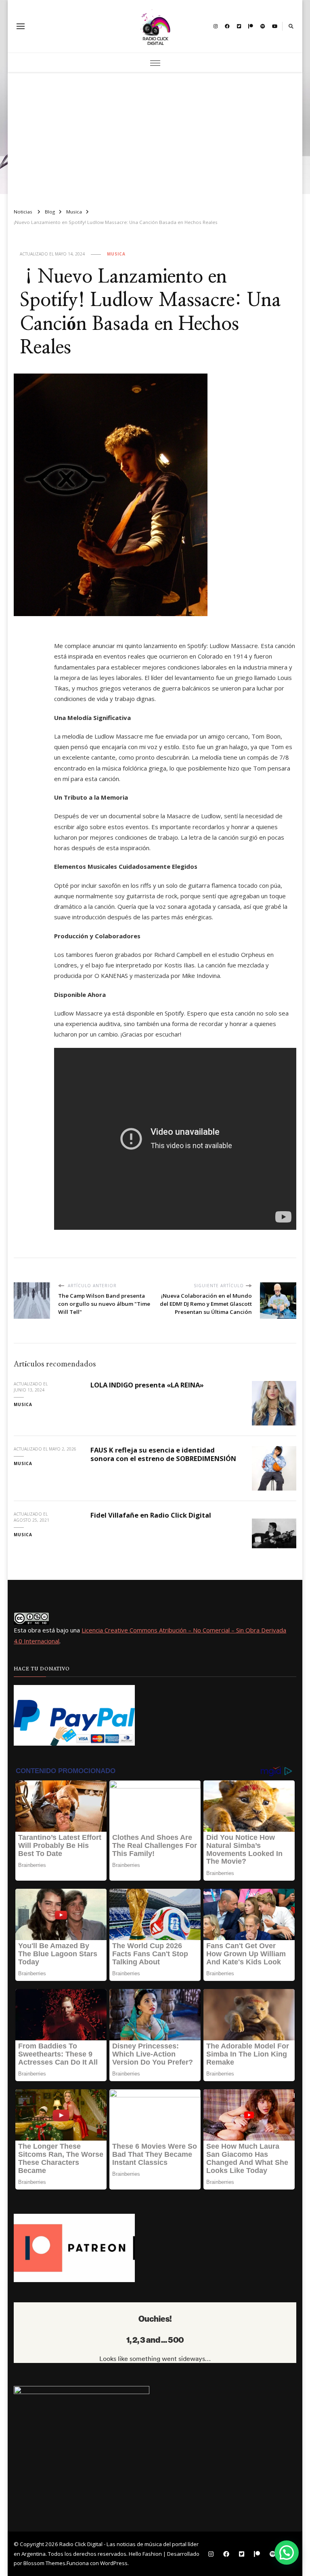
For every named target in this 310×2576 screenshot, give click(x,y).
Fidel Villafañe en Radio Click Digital (151, 1515)
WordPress (114, 2563)
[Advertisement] (155, 137)
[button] (287, 2553)
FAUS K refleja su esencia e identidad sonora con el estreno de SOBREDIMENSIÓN (163, 1454)
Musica (116, 254)
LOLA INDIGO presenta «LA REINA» (148, 1385)
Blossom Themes (44, 2563)
